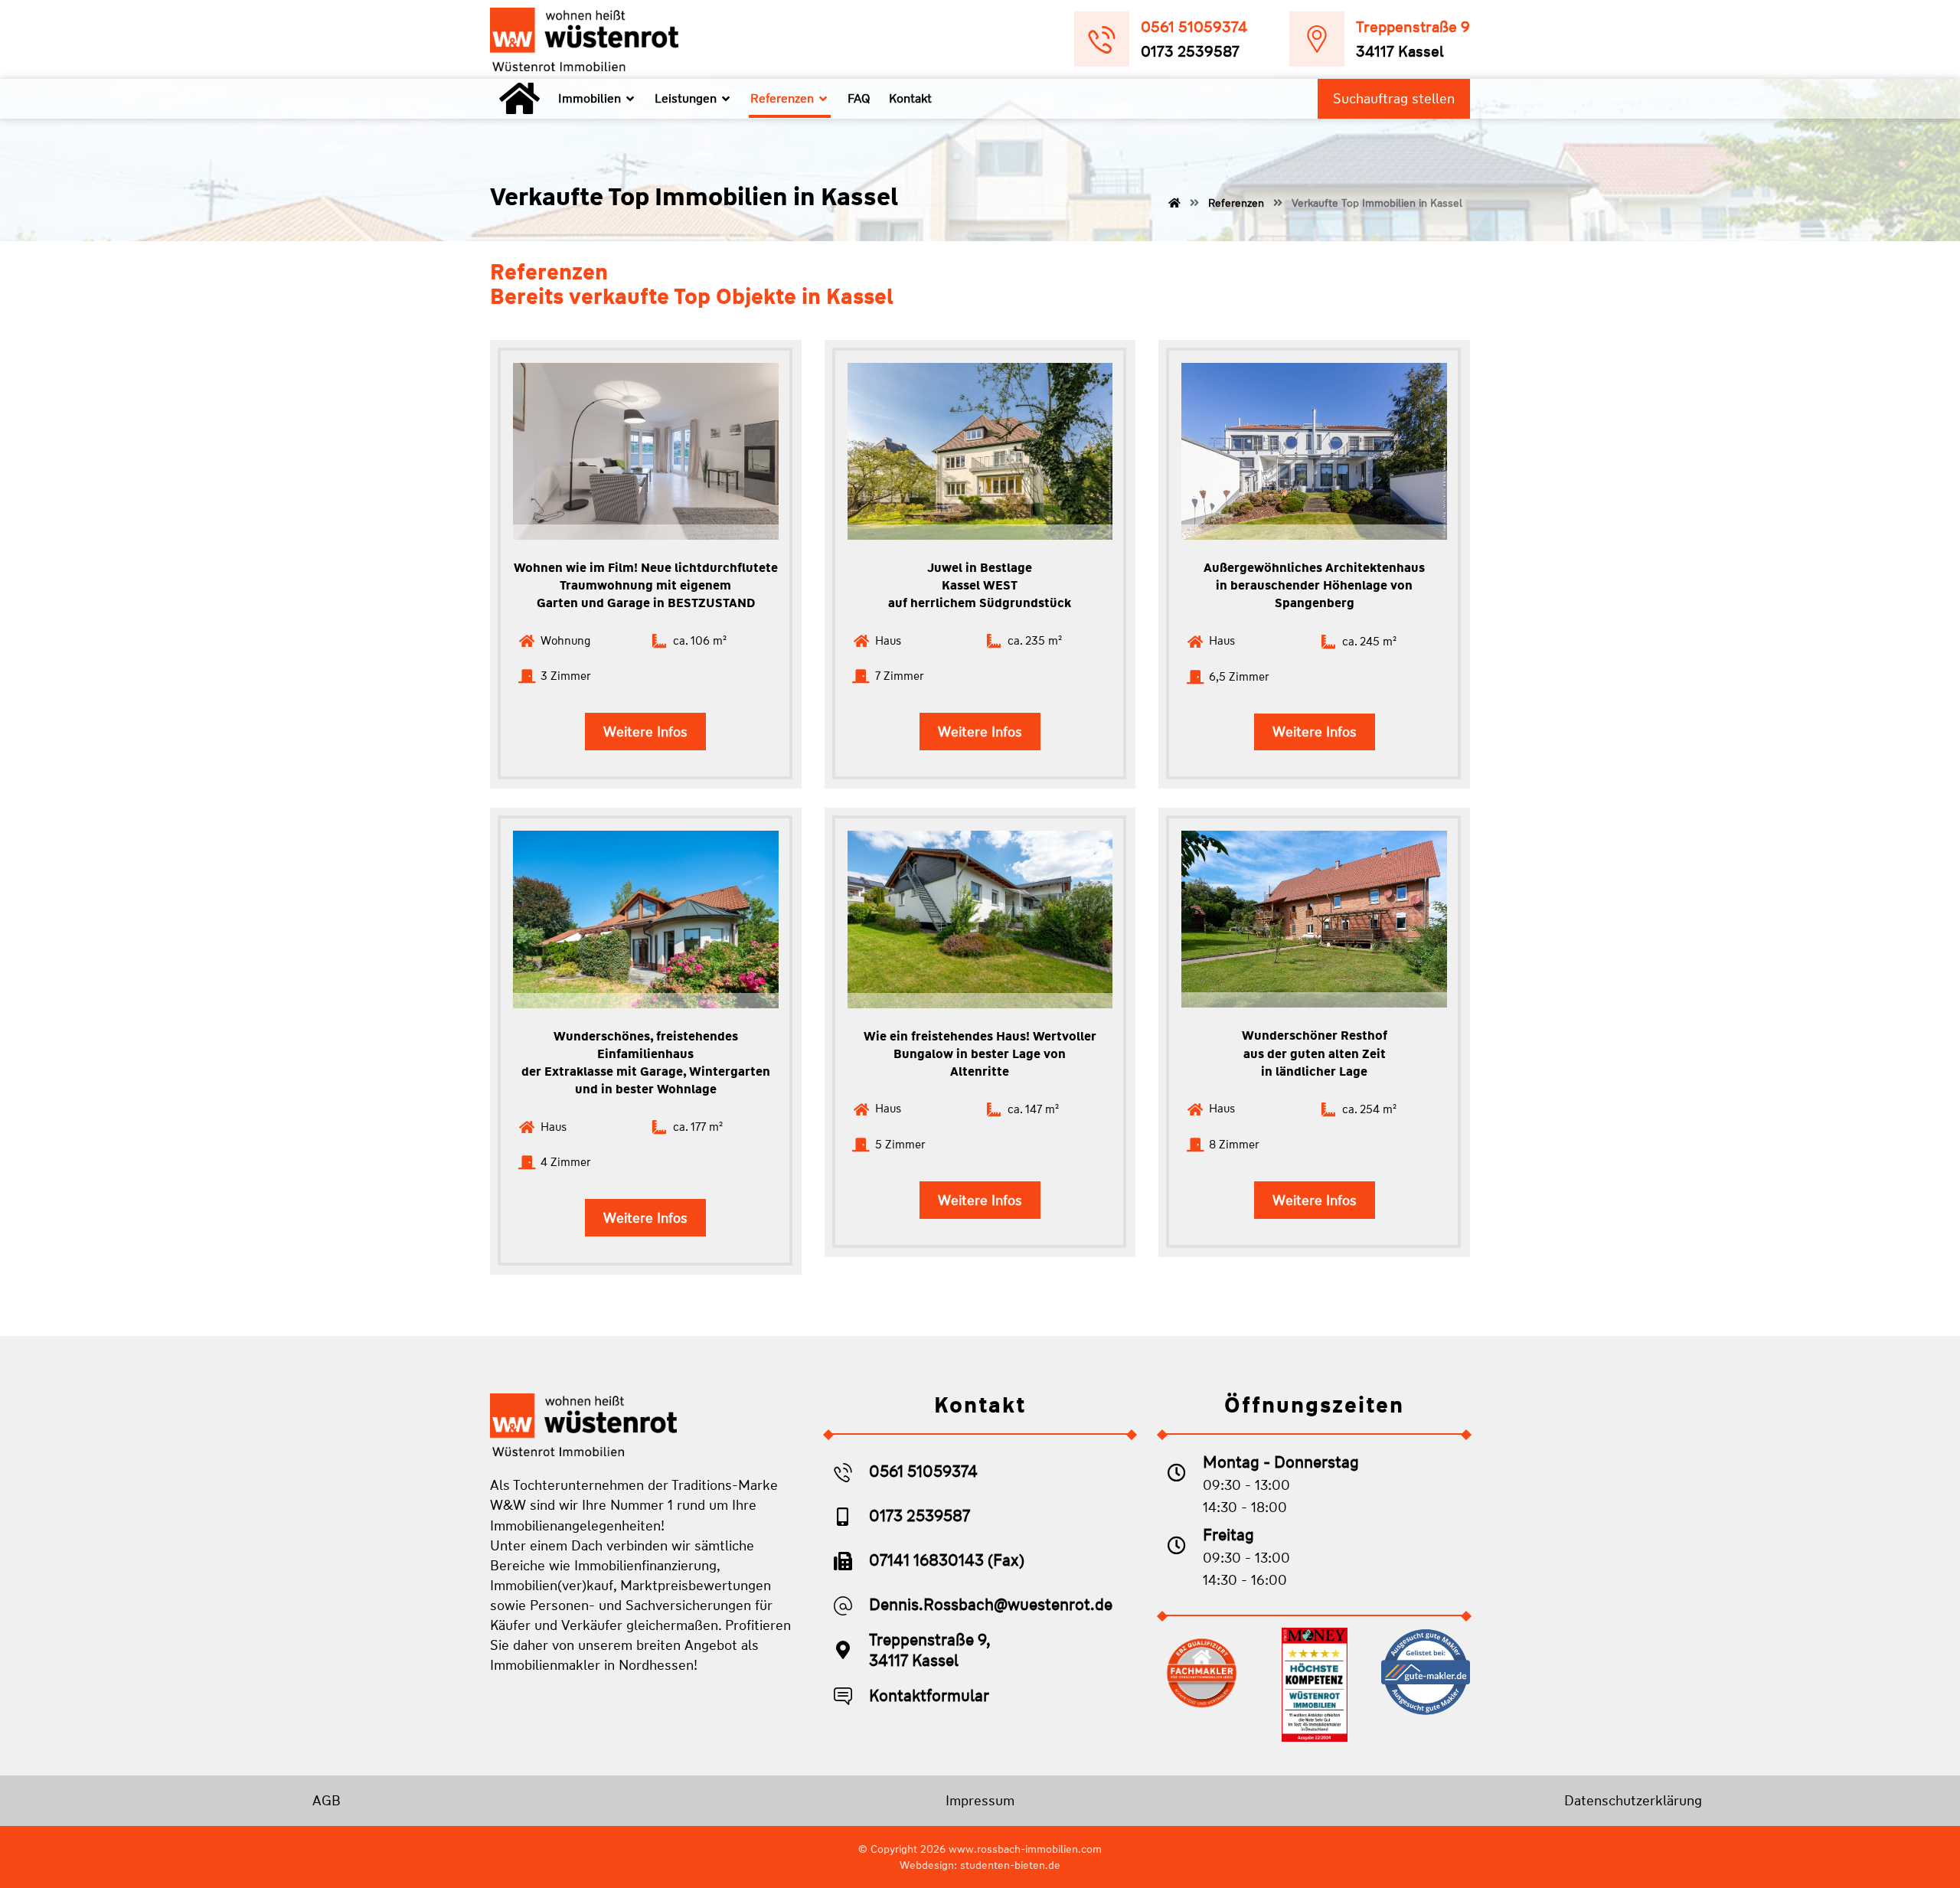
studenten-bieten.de (1010, 1865)
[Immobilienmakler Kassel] (584, 39)
